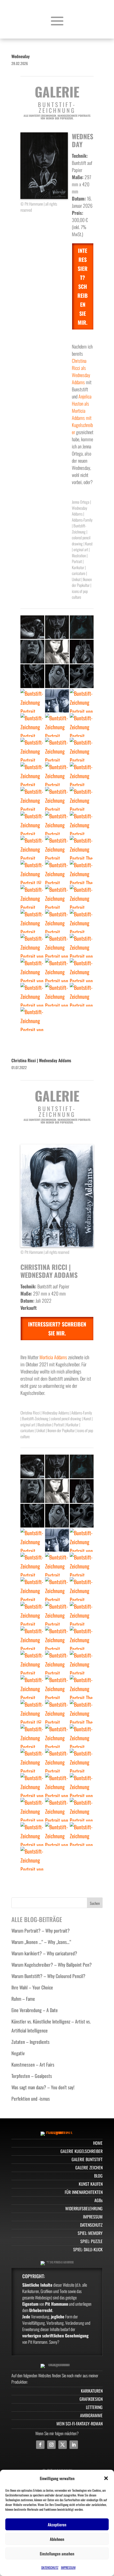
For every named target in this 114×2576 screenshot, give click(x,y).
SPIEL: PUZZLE (91, 2241)
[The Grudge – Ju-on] (32, 872)
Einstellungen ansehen (57, 2554)
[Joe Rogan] (57, 946)
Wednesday (21, 56)
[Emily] (82, 627)
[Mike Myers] (32, 848)
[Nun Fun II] (57, 799)
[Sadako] (57, 848)
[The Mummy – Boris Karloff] (57, 872)
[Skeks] (32, 701)
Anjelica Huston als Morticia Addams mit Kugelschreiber (82, 414)
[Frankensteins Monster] (57, 823)
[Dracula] (82, 897)
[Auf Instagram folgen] (51, 2445)
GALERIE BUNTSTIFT (87, 2159)
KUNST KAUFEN (91, 2184)
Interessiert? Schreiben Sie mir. (83, 286)
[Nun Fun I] (82, 799)
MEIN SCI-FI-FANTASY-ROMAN (80, 2424)
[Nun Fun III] (32, 799)
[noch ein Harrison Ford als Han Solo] (57, 701)
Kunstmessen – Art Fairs (33, 2064)
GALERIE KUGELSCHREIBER (82, 2151)
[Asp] (82, 970)
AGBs (98, 2200)
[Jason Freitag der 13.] (82, 823)
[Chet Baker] (32, 970)
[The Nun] (82, 872)
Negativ (18, 2053)
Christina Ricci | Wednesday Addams (41, 1060)
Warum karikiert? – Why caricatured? (44, 1953)
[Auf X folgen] (63, 2445)
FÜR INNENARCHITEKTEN (84, 2192)
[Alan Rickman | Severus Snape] (32, 1019)
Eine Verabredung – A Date (35, 2010)
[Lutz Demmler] (32, 652)
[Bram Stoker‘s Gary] (57, 897)
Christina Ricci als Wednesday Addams (81, 371)
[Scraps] (32, 676)
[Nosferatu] (57, 921)
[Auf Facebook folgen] (40, 2445)
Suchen (95, 1903)
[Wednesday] (57, 627)
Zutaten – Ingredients (30, 2042)
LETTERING (94, 2407)
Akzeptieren (57, 2524)
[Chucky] (32, 897)
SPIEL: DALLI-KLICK (88, 2249)
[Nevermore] (32, 725)
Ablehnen (57, 2539)
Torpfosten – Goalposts (32, 2076)
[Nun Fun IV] (82, 774)
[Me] (32, 774)
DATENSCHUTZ (50, 2567)
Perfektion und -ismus (31, 2099)
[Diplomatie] (82, 652)
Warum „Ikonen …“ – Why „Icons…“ (41, 1942)
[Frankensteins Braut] (32, 627)
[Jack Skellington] (57, 725)
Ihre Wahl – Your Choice (32, 1987)
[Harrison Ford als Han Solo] (82, 701)
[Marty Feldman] (57, 995)
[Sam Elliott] (82, 946)
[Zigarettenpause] (82, 750)
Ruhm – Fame (23, 1999)
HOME (98, 2143)
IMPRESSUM (68, 2567)
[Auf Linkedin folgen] (74, 2445)
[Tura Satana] (57, 652)
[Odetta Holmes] (82, 725)
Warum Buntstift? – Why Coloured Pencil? (48, 1976)
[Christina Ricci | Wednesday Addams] (57, 970)
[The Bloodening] (82, 848)
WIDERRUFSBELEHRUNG (84, 2208)
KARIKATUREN (92, 2391)
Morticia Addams (53, 1357)
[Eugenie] (57, 750)
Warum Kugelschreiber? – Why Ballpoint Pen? (52, 1965)
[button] (106, 2478)
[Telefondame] (82, 921)
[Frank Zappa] (32, 995)
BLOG (98, 2176)
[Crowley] (32, 946)
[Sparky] (57, 676)
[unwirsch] (57, 774)
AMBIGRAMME (91, 2415)
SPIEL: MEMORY (90, 2233)
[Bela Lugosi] (32, 921)
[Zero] (82, 676)
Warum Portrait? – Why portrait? (41, 1930)
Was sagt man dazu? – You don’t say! (43, 2087)
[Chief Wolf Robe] (82, 995)
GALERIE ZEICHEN (89, 2167)
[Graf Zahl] (32, 823)
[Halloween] (32, 750)
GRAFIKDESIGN (91, 2399)
